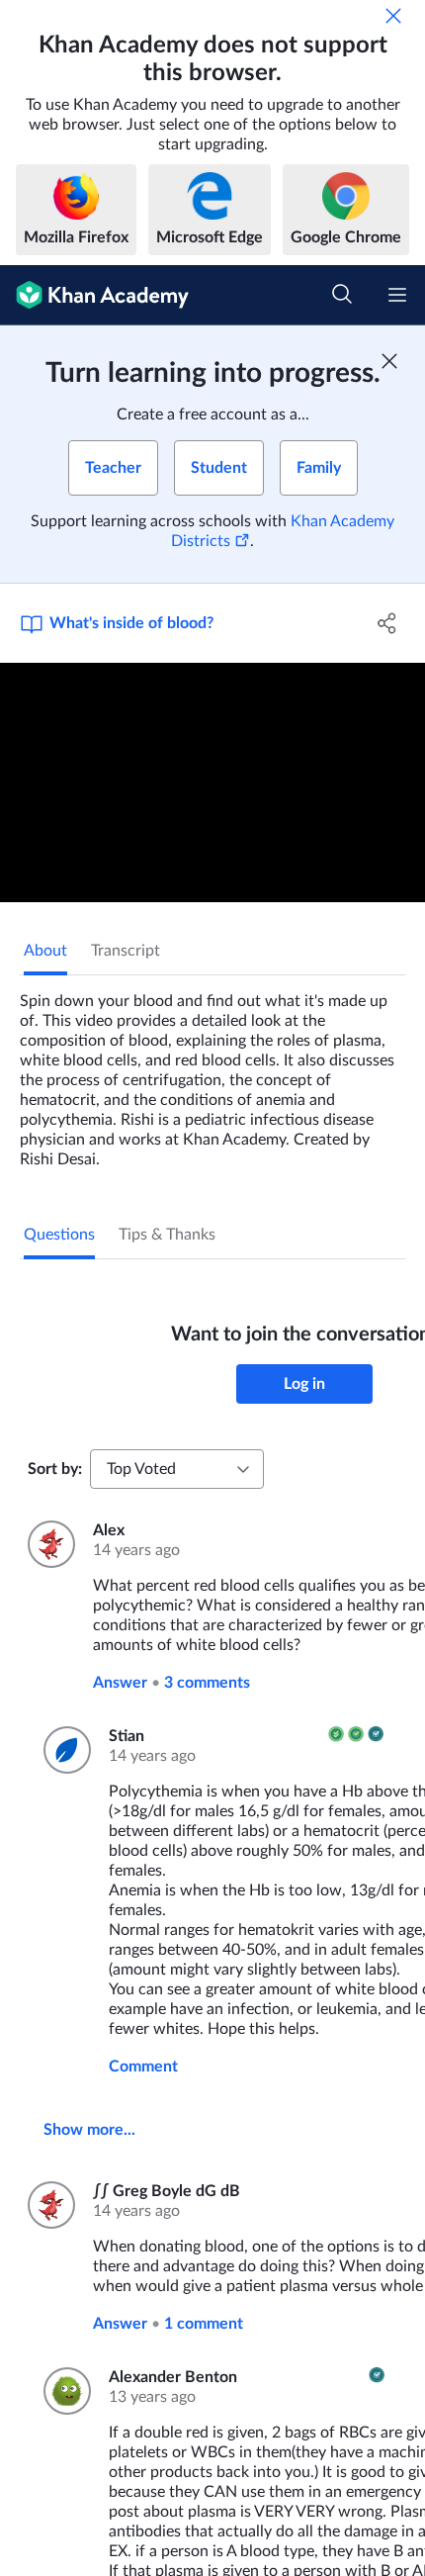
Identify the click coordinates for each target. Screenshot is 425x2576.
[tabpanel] (212, 1072)
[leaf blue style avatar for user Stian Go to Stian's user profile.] (64, 1750)
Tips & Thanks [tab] (167, 1235)
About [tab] (45, 951)
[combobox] (177, 1469)
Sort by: (55, 1469)
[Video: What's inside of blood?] (212, 782)
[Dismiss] (393, 16)
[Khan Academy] (94, 295)
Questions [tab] (59, 1235)
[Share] (388, 623)
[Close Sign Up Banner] (389, 361)
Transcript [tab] (126, 951)
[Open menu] (397, 295)
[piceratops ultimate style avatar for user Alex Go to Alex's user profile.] (48, 1544)
